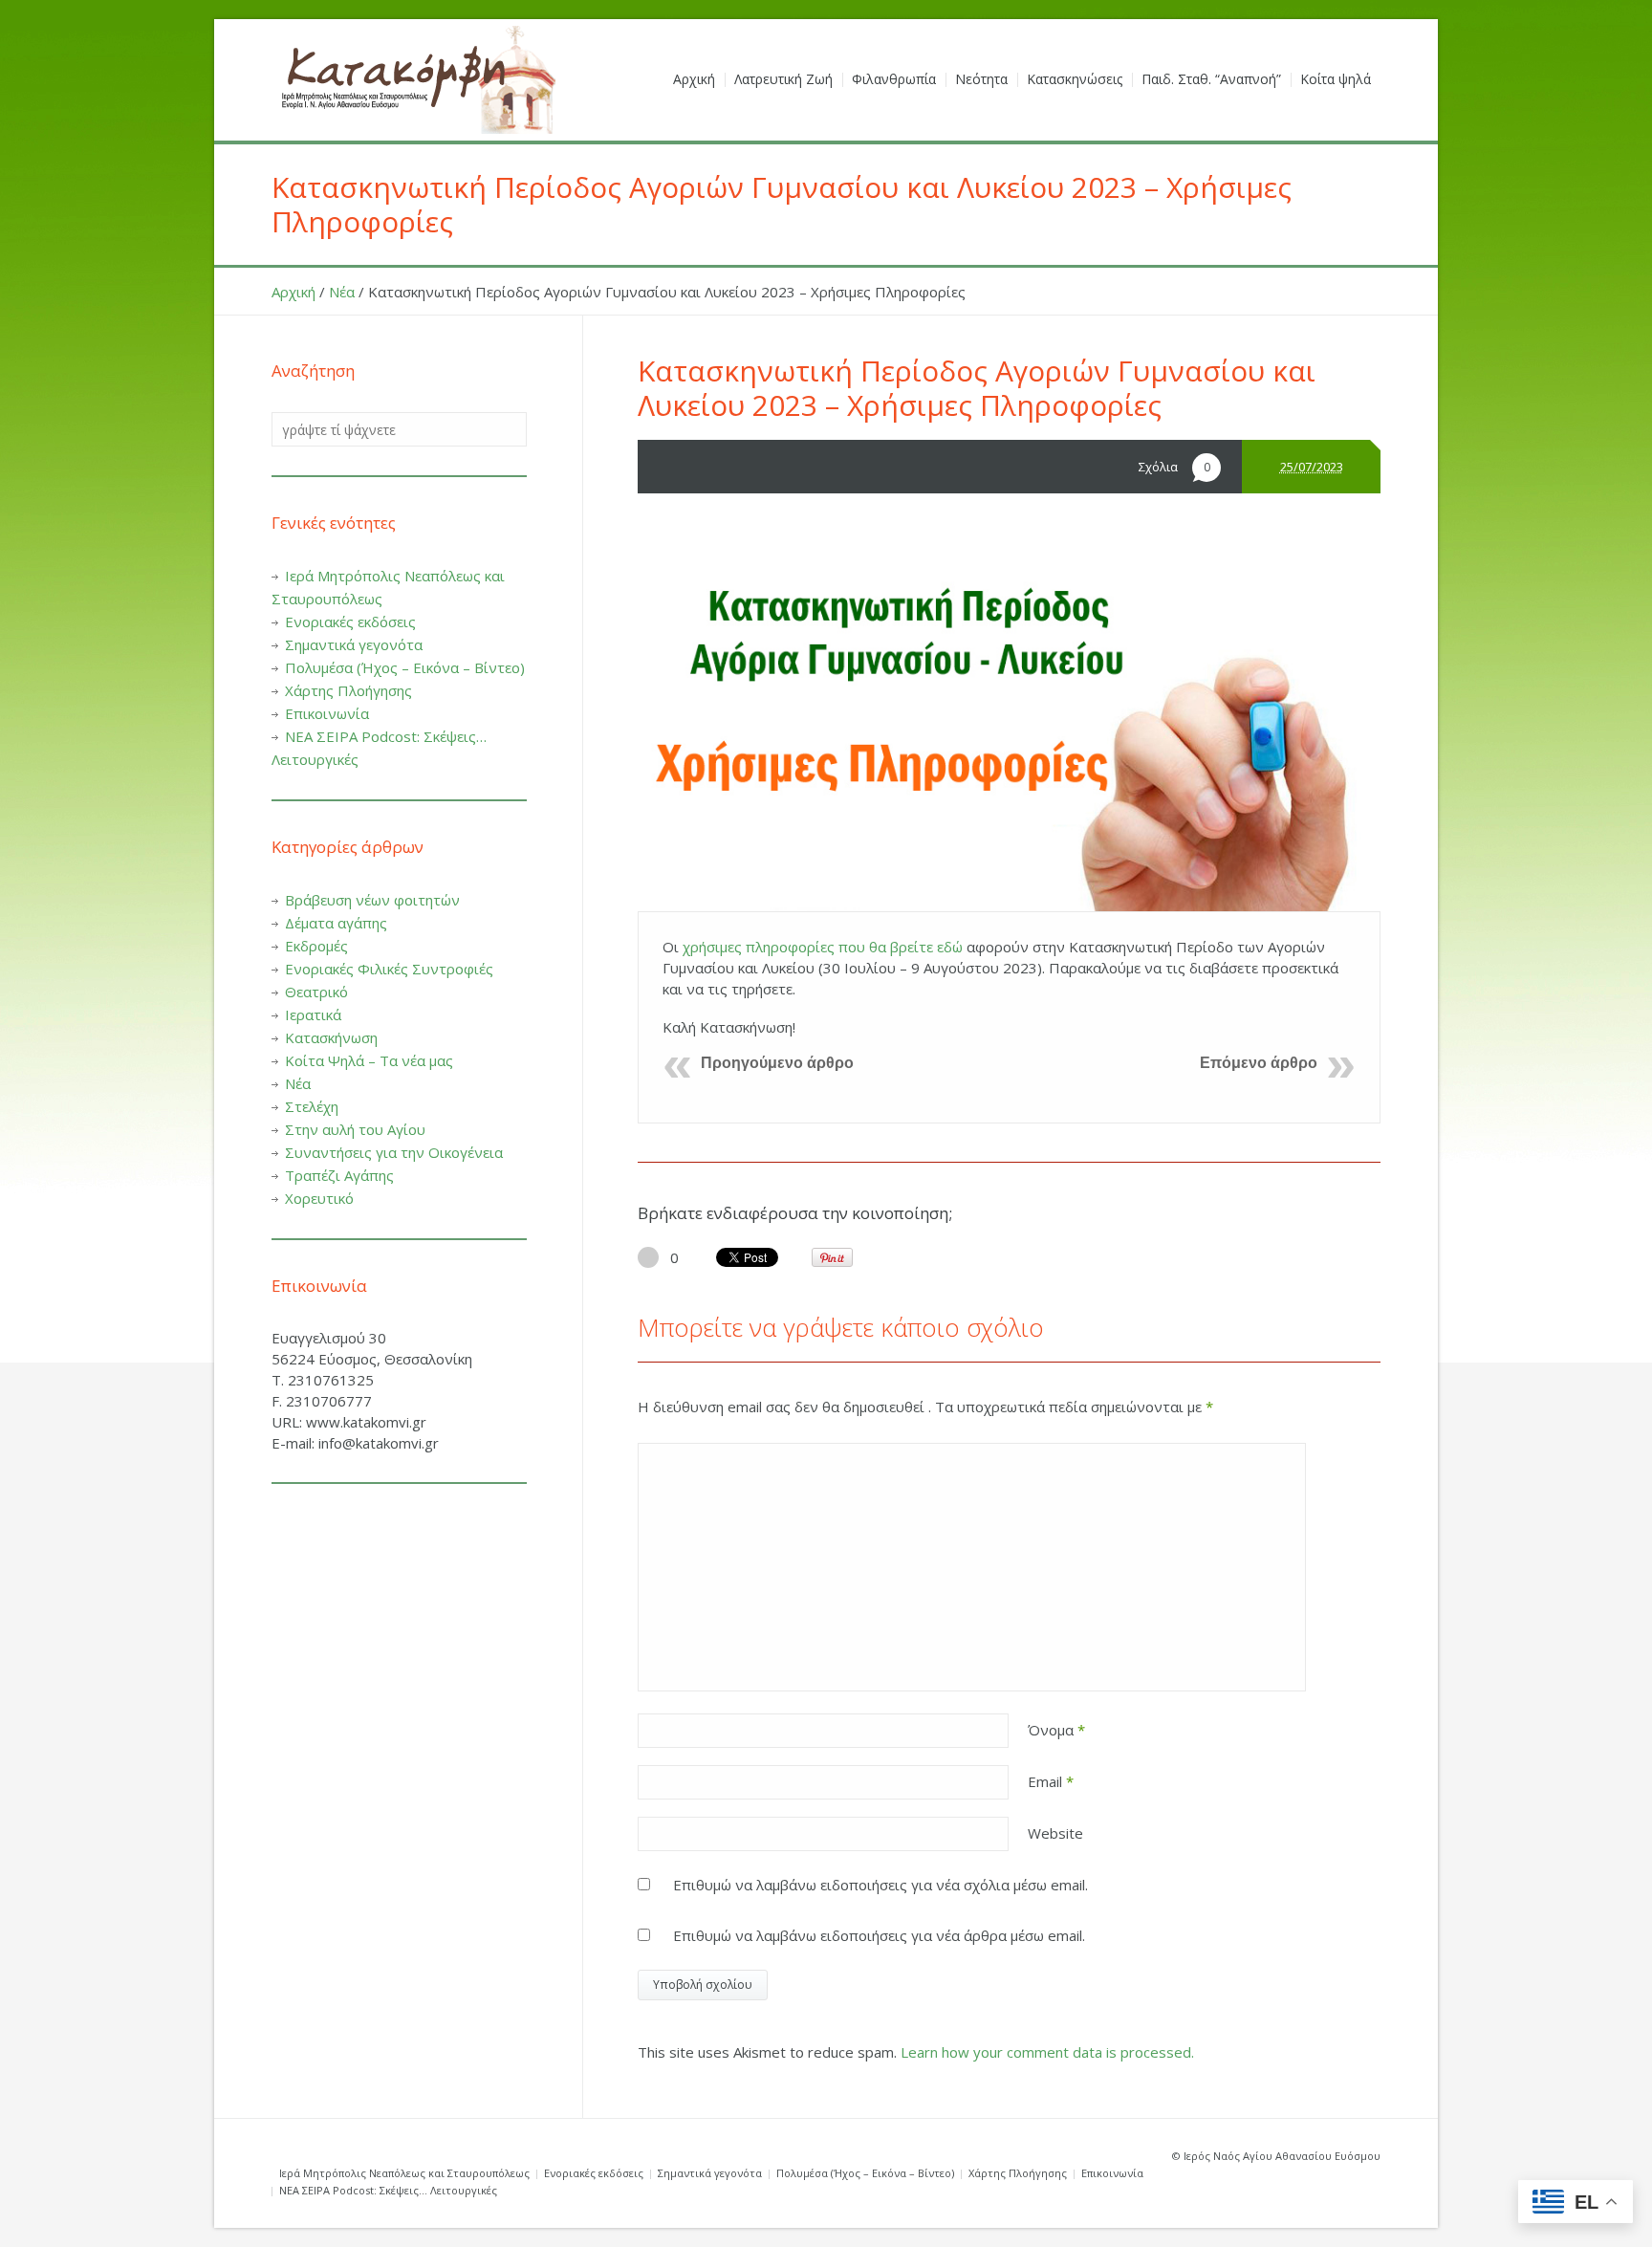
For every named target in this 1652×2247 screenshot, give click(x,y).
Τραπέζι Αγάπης (339, 1175)
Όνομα (1056, 1730)
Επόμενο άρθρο (1259, 1063)
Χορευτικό (319, 1198)
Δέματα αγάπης (336, 923)
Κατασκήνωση (331, 1037)
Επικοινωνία (327, 713)
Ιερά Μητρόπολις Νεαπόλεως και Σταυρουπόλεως (404, 2173)
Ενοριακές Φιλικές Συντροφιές (389, 969)
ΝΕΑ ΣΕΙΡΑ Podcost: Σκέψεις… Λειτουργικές (388, 2190)
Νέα (342, 292)
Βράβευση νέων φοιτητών (372, 900)
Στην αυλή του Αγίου (355, 1129)
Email (1051, 1781)
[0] (648, 1257)
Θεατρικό (316, 992)
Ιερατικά (313, 1014)
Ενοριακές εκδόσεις (350, 622)
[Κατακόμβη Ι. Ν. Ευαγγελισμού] (415, 80)
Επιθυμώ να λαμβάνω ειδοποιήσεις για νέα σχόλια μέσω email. (880, 1885)
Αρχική (293, 292)
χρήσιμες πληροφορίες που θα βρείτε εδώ (823, 947)
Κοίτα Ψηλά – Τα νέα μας (369, 1060)
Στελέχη (312, 1106)
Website (1055, 1833)
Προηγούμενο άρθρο (777, 1063)
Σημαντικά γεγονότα (354, 644)
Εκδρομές (316, 946)
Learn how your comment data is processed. (1047, 2052)
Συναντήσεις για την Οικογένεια (394, 1152)
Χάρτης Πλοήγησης (348, 690)
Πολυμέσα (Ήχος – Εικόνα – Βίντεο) (405, 667)
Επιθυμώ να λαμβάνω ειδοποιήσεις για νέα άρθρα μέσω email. (879, 1935)
